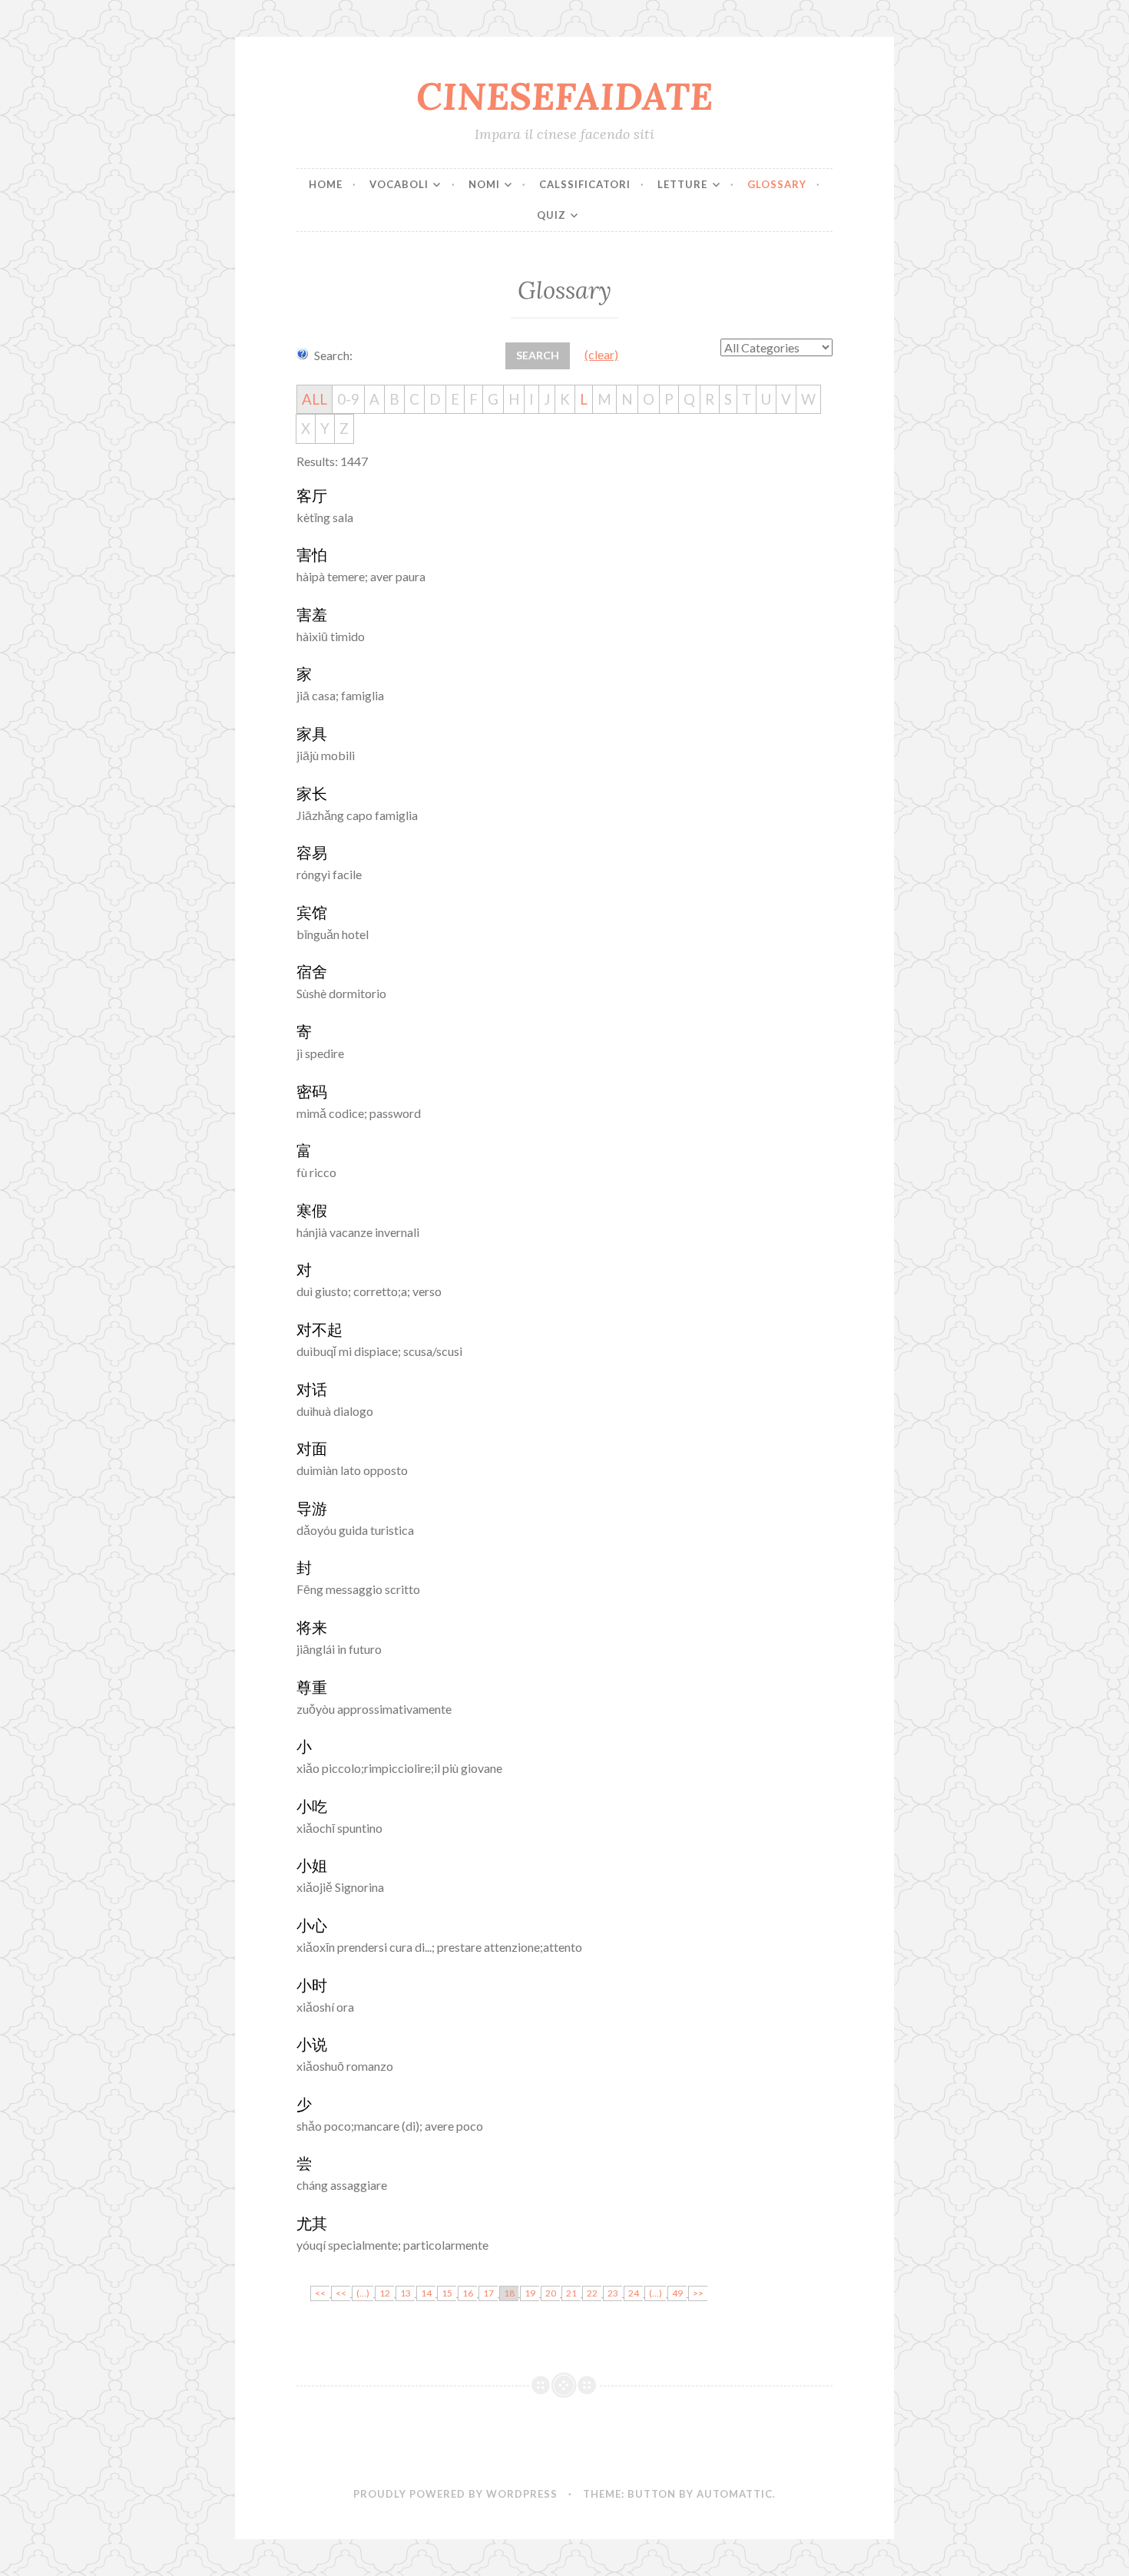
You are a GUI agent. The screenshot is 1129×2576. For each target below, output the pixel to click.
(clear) (601, 354)
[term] (312, 496)
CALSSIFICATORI (585, 184)
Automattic (735, 2494)
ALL (315, 399)
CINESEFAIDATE (564, 96)
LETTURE (682, 184)
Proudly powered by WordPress (455, 2494)
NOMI (484, 184)
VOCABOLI (399, 184)
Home (326, 184)
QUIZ (551, 215)
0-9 (348, 399)
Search (538, 355)
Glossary (777, 184)
